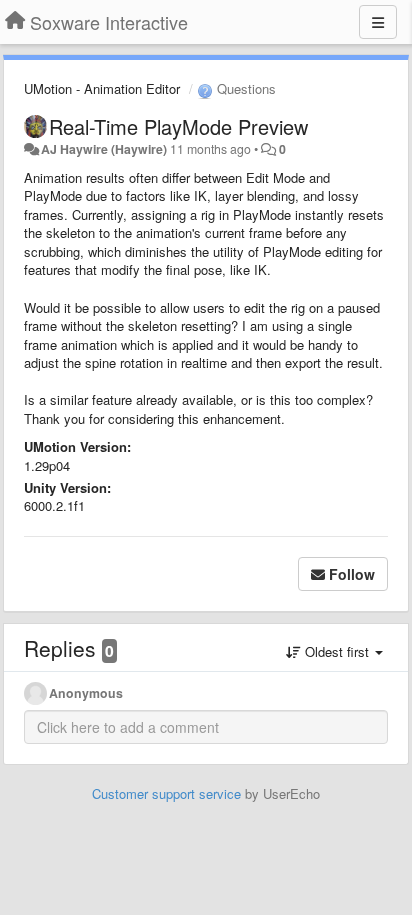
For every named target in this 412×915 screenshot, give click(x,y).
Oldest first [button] (337, 651)
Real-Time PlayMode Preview (178, 126)
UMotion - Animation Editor (102, 88)
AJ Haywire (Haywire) (104, 149)
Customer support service (166, 793)
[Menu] (378, 22)
